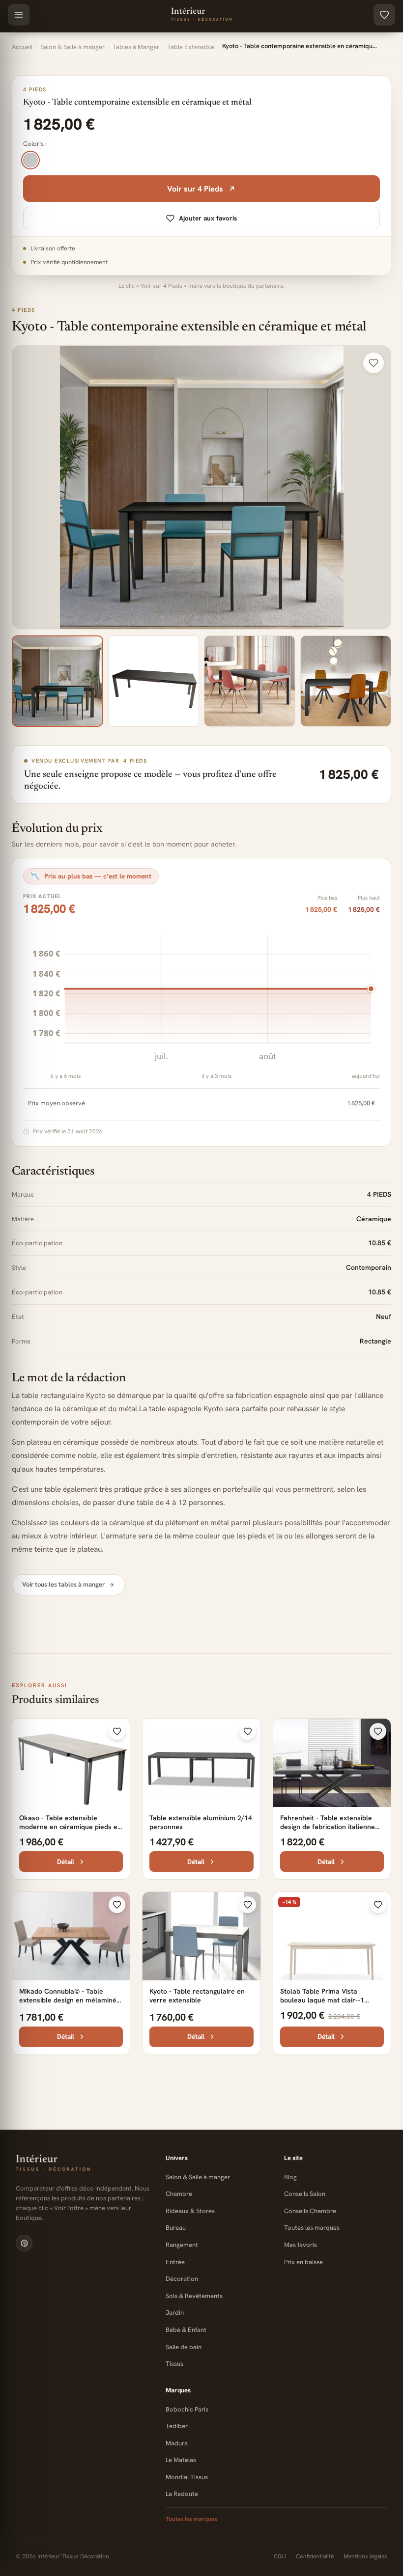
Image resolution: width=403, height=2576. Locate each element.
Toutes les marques (312, 2228)
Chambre (179, 2194)
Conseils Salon (305, 2194)
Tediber (177, 2426)
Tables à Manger (136, 47)
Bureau (176, 2228)
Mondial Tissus (187, 2477)
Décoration (182, 2279)
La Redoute (182, 2494)
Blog (290, 2177)
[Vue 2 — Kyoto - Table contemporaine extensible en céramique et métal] (154, 681)
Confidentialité (315, 2556)
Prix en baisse (303, 2262)
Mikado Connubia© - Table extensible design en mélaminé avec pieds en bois (68, 2000)
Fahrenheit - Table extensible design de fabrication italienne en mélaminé (328, 1827)
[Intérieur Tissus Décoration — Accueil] (201, 15)
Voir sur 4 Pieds (195, 189)
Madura (177, 2443)
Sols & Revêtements (194, 2296)
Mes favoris (301, 2245)
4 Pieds (24, 310)
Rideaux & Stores (190, 2211)
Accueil (22, 47)
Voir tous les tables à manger (63, 1584)
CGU (280, 2556)
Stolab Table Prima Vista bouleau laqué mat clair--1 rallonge (322, 2000)
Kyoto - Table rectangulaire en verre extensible (197, 1996)
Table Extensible (191, 47)
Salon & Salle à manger (72, 47)
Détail (66, 1862)
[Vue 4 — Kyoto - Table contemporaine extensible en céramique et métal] (346, 681)
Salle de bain (184, 2347)
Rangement (182, 2245)
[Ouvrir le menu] (19, 15)
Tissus (174, 2364)
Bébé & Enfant (186, 2330)
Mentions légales (365, 2556)
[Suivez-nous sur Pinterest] (24, 2243)
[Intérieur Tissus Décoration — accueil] (83, 2164)
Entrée (175, 2262)
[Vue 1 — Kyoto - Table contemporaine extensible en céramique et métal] (58, 681)
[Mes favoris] (384, 15)
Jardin (175, 2313)
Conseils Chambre (310, 2211)
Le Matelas (181, 2460)
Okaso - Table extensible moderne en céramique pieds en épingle (70, 1827)
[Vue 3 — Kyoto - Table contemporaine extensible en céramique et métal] (250, 681)
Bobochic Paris (187, 2409)
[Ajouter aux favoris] (374, 363)
